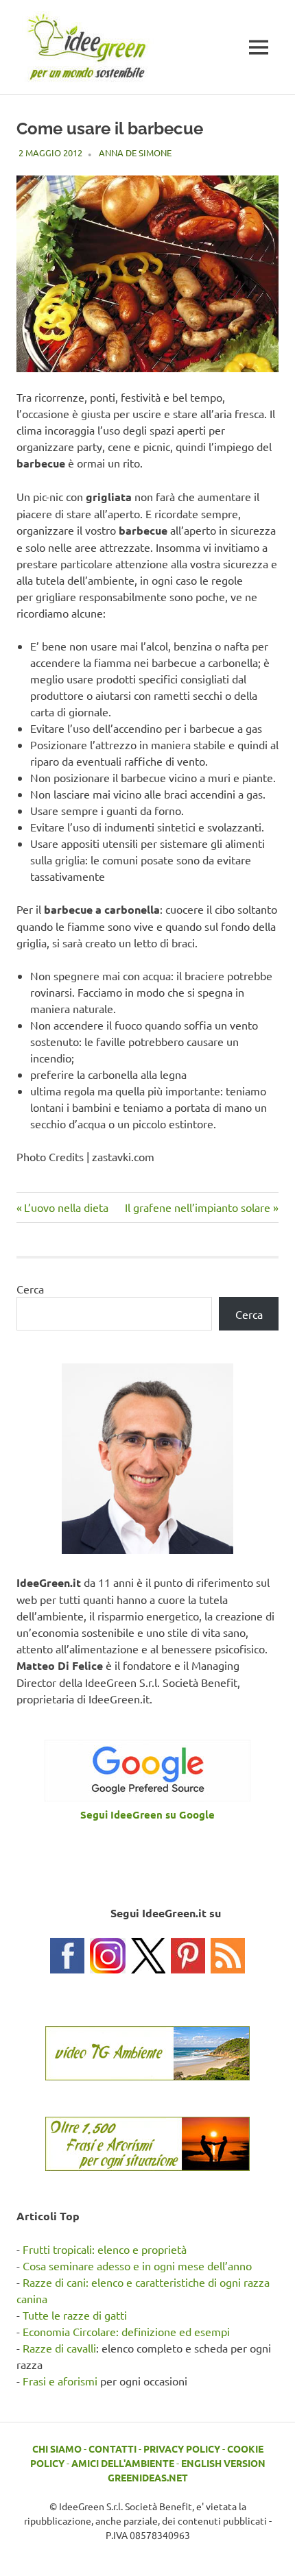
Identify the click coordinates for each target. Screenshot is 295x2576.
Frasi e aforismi (60, 2381)
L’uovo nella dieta (66, 1207)
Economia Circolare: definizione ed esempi (126, 2331)
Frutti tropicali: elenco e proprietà (105, 2249)
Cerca (30, 1289)
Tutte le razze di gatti (75, 2315)
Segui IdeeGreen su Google (147, 1814)
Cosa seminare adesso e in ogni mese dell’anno (137, 2265)
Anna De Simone (135, 153)
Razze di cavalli (59, 2348)
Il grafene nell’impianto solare (198, 1207)
